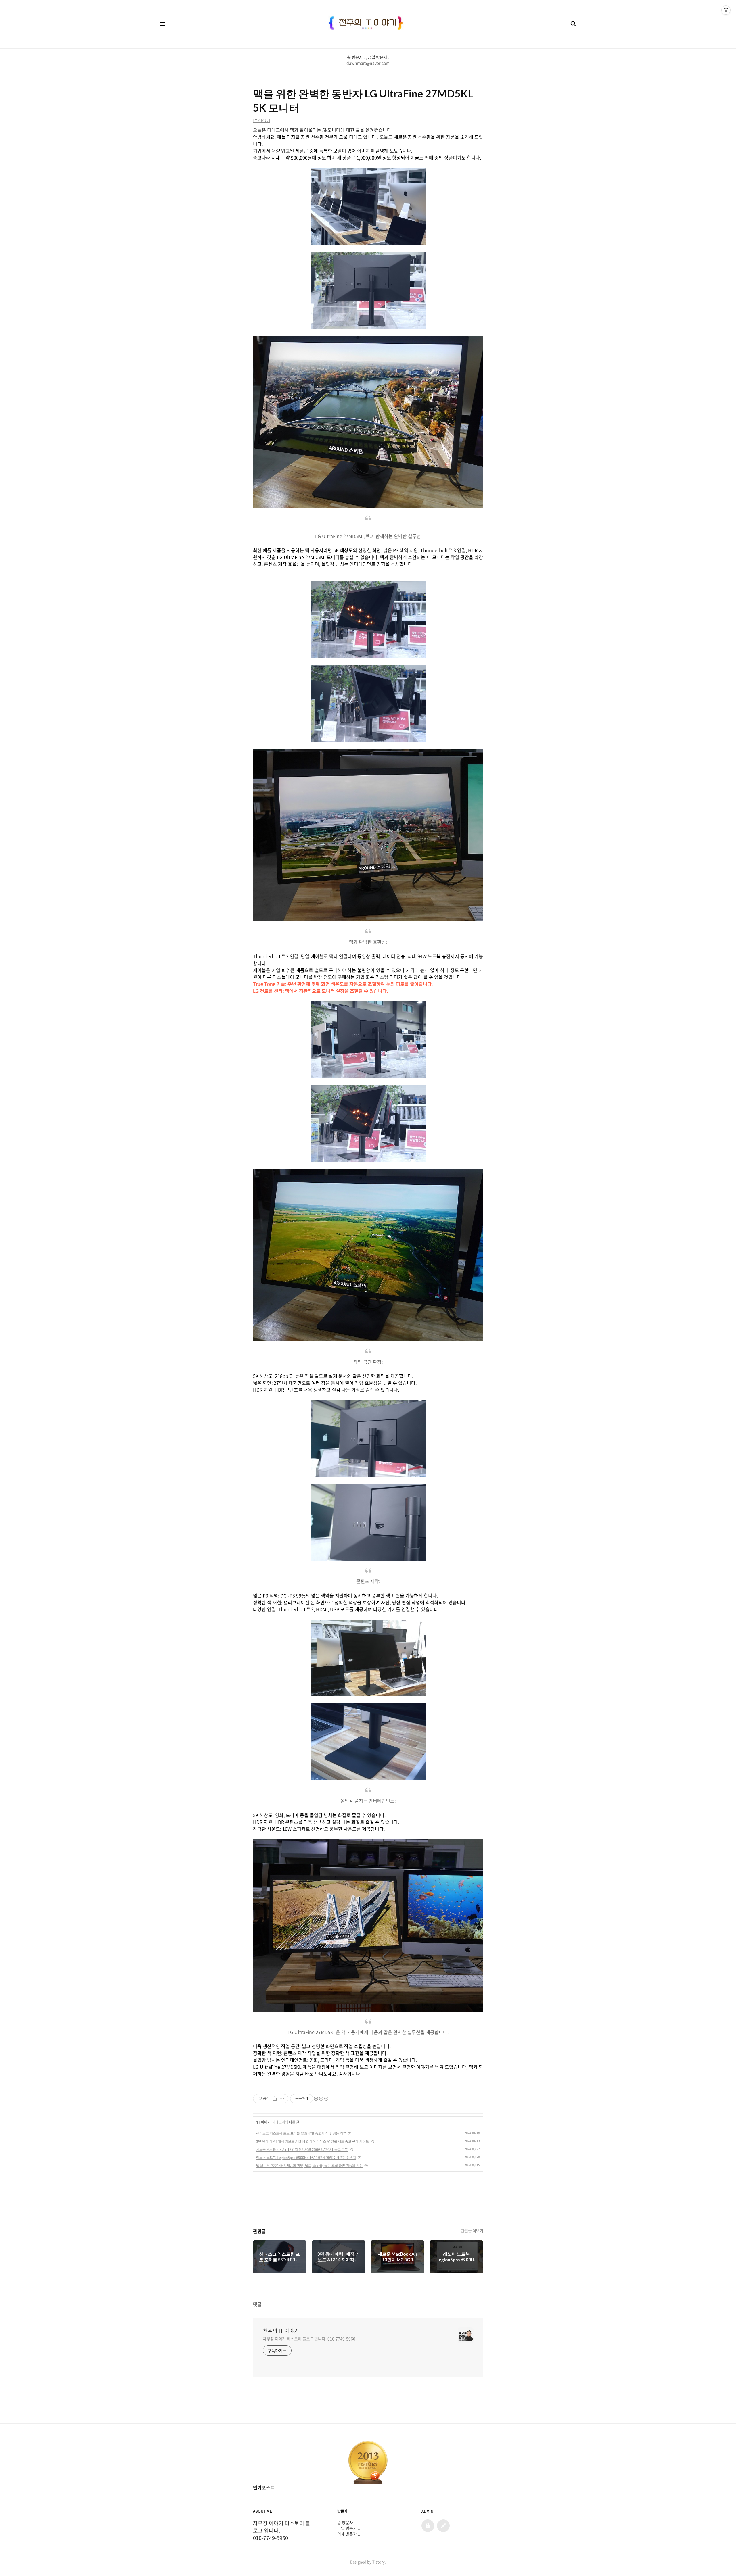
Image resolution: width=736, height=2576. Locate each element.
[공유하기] (275, 2099)
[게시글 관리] (282, 2099)
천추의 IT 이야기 (281, 2331)
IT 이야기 (264, 2122)
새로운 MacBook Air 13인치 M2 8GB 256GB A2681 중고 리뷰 (302, 2149)
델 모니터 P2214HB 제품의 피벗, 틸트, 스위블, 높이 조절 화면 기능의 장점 (309, 2166)
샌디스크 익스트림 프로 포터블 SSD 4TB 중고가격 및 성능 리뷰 (301, 2133)
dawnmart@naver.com (368, 63)
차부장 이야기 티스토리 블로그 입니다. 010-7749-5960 (309, 2339)
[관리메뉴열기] (726, 10)
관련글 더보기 (472, 2231)
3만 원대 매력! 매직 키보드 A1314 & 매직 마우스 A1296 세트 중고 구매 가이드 (313, 2141)
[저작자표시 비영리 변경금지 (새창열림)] (321, 2099)
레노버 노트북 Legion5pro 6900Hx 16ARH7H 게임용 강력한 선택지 (306, 2158)
